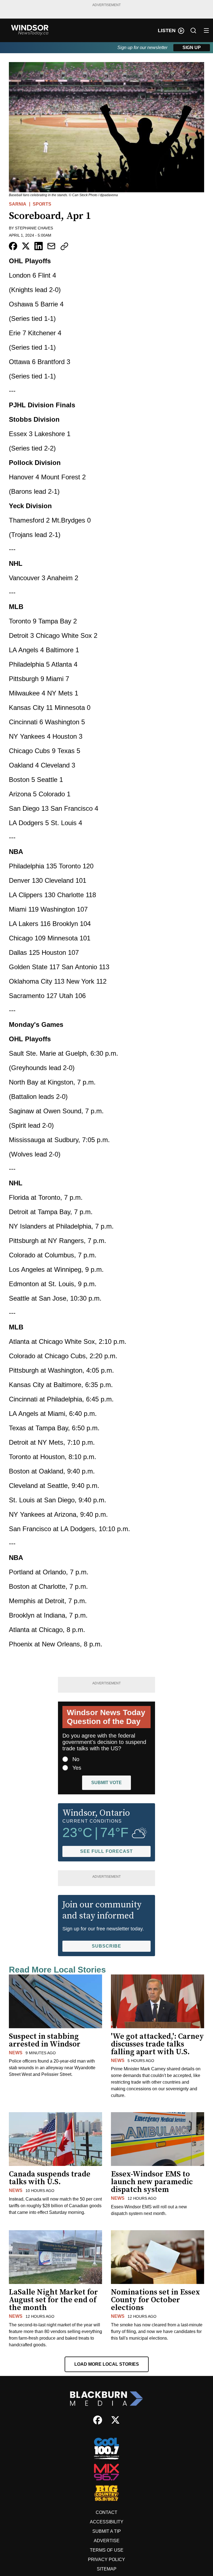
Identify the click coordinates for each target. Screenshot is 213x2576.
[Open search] (193, 30)
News (16, 2053)
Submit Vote (106, 1783)
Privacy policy (106, 2560)
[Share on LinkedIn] (39, 246)
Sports (42, 204)
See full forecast (106, 1851)
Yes (77, 1768)
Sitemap (107, 2569)
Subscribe (106, 1946)
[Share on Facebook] (13, 246)
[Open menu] (206, 30)
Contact (106, 2512)
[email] (51, 246)
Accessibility (107, 2522)
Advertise (107, 2541)
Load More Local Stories (107, 2364)
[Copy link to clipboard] (64, 246)
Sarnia (18, 204)
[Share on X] (26, 246)
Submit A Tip (107, 2531)
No (76, 1759)
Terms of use (107, 2550)
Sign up (192, 48)
